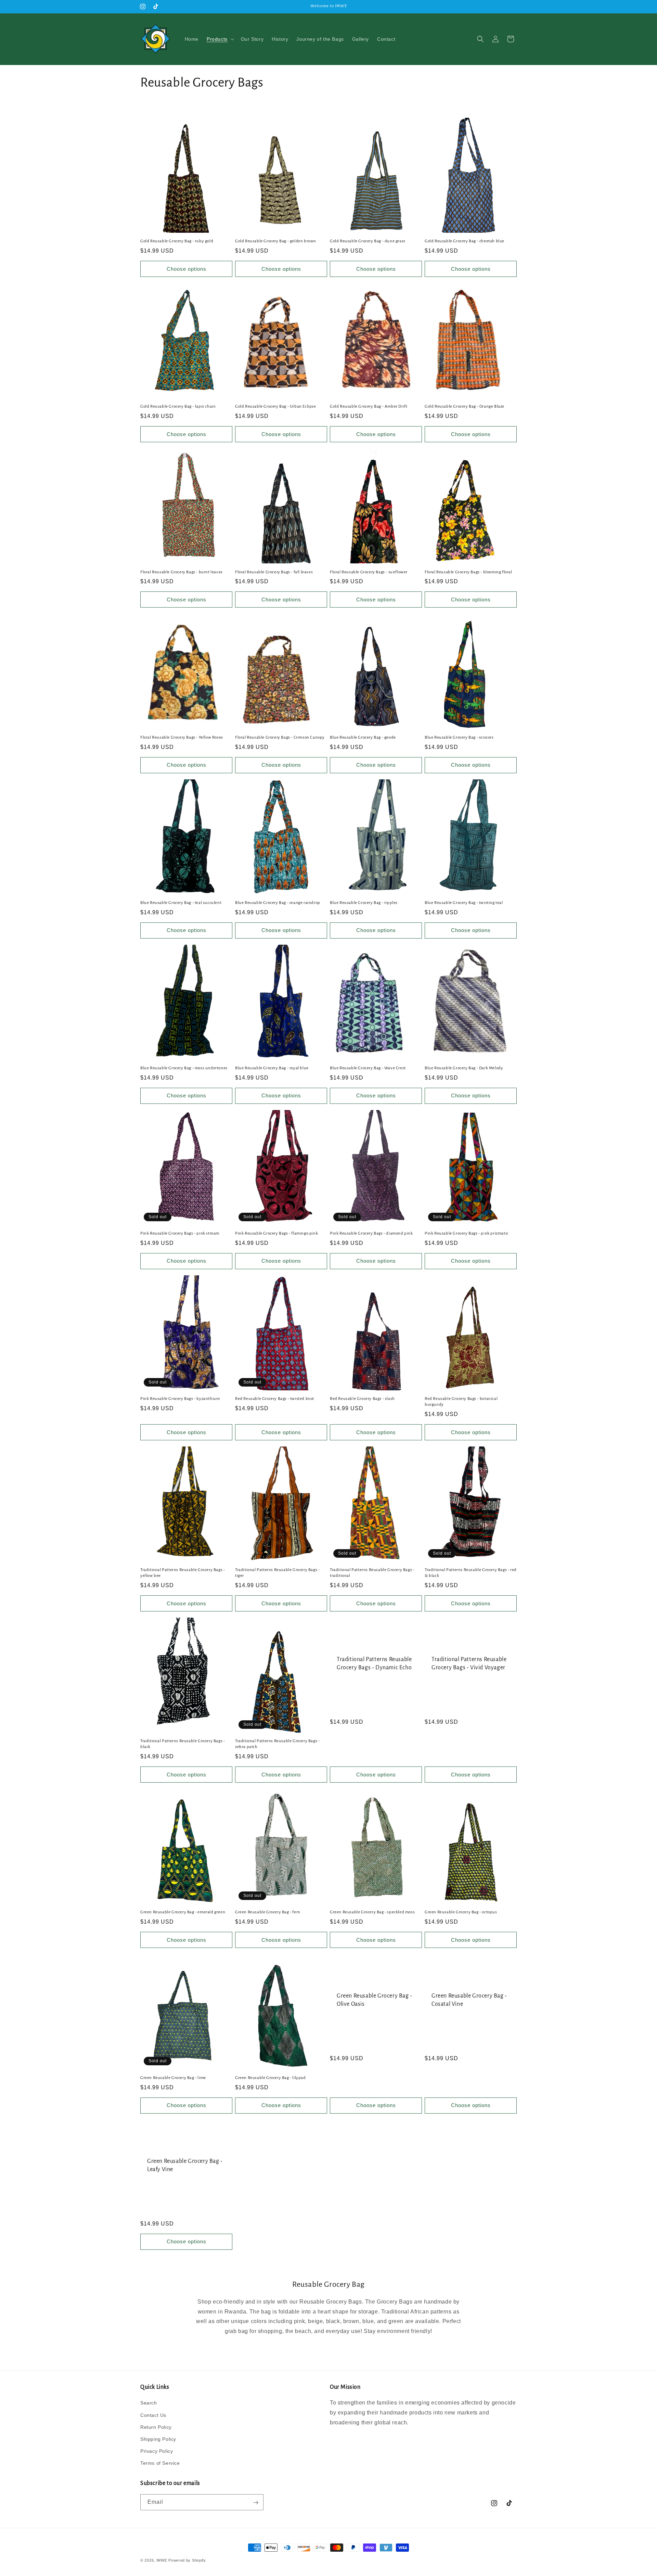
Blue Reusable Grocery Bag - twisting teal (464, 903)
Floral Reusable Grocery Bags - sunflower (369, 572)
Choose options (186, 269)
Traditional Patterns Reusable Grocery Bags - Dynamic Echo (374, 1663)
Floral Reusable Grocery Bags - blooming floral (468, 572)
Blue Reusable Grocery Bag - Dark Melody (464, 1068)
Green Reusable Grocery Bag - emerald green (183, 1912)
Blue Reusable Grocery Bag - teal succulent (181, 903)
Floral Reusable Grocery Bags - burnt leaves (182, 572)
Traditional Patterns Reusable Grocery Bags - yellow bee (183, 1573)
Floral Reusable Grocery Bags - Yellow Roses (182, 737)
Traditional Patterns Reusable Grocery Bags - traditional (372, 1573)
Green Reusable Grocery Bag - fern (268, 1912)
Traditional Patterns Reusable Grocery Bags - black (183, 1744)
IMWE (162, 2560)
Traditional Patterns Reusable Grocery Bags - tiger (277, 1573)
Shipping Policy (158, 2439)
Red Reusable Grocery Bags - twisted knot (275, 1399)
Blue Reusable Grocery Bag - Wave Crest (368, 1068)
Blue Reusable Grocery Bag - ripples (364, 903)
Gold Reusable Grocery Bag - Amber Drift (369, 406)
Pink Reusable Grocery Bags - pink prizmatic (467, 1233)
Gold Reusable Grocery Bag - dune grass (368, 241)
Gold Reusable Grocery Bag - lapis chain (178, 406)
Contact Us (153, 2415)
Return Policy (156, 2427)
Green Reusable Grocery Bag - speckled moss (372, 1912)
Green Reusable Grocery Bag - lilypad (270, 2077)
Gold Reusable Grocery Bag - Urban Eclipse (276, 406)
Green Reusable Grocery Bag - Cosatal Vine (469, 2000)
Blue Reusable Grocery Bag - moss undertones (184, 1068)
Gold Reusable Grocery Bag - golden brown (276, 241)
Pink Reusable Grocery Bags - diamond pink (371, 1233)
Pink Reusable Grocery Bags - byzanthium (180, 1399)
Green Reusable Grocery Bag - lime (173, 2077)
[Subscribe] (256, 2503)
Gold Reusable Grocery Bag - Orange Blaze (465, 406)
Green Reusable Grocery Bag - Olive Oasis (375, 2000)
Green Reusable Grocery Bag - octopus (461, 1912)
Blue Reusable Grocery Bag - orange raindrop (278, 903)
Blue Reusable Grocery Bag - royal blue (272, 1068)
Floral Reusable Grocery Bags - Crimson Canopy (280, 737)
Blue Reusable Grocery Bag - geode (363, 737)
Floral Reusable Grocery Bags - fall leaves (274, 572)
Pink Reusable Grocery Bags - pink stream (180, 1233)
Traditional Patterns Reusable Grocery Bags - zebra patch (277, 1744)
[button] (220, 39)
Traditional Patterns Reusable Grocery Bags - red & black (471, 1573)
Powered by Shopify (187, 2560)
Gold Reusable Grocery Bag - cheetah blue (465, 241)
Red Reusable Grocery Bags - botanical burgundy (461, 1402)
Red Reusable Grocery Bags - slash (362, 1399)
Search (149, 2403)
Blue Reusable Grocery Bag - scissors (459, 737)
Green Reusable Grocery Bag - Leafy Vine (185, 2165)
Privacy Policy (157, 2451)
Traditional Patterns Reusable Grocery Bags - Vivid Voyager (469, 1663)
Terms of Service (160, 2463)
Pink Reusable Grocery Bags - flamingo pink (276, 1233)
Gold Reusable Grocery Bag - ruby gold (177, 241)
